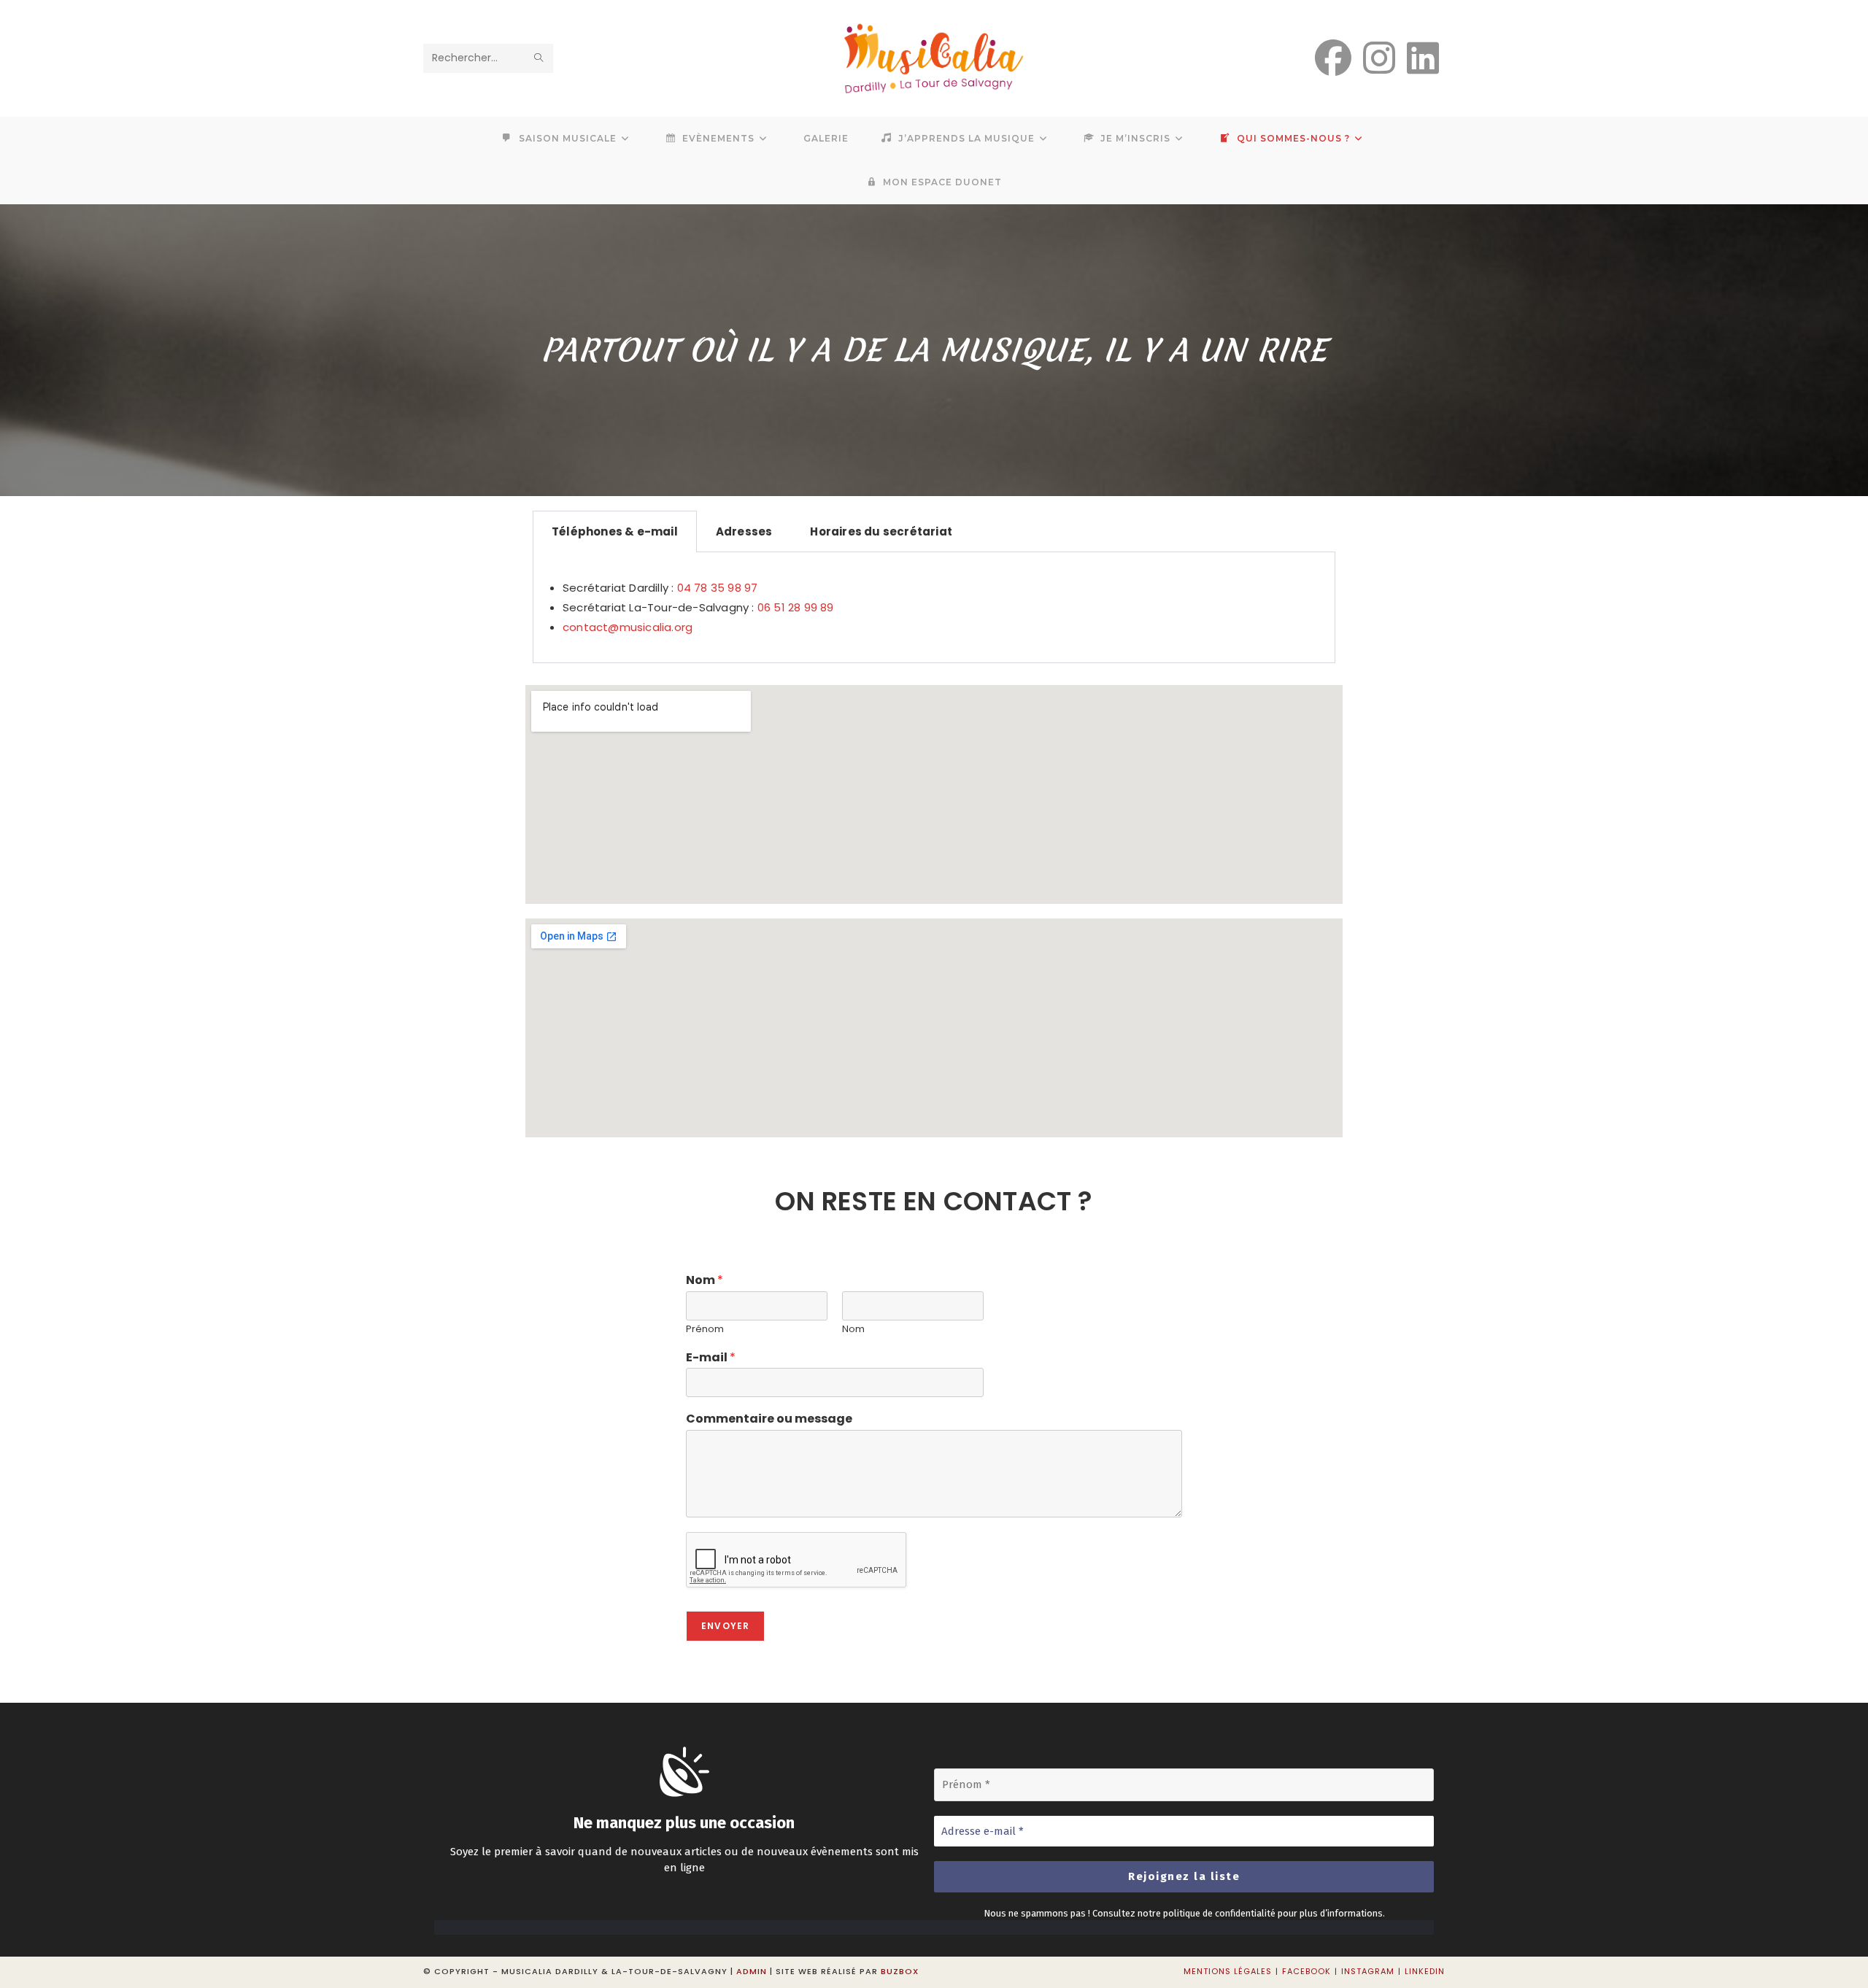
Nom (705, 1281)
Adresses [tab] (744, 531)
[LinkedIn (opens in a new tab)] (1423, 58)
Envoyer (725, 1626)
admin (752, 1971)
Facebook (1307, 1971)
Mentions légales (1228, 1971)
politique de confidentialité (1219, 1913)
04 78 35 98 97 (718, 588)
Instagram (1368, 1971)
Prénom (705, 1330)
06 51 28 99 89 (796, 607)
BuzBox (900, 1971)
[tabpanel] (934, 608)
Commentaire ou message (769, 1419)
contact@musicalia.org (628, 627)
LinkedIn (1425, 1971)
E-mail (711, 1358)
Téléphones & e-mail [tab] (615, 531)
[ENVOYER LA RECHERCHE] (539, 58)
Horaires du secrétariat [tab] (881, 531)
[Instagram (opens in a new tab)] (1379, 58)
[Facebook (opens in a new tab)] (1333, 58)
